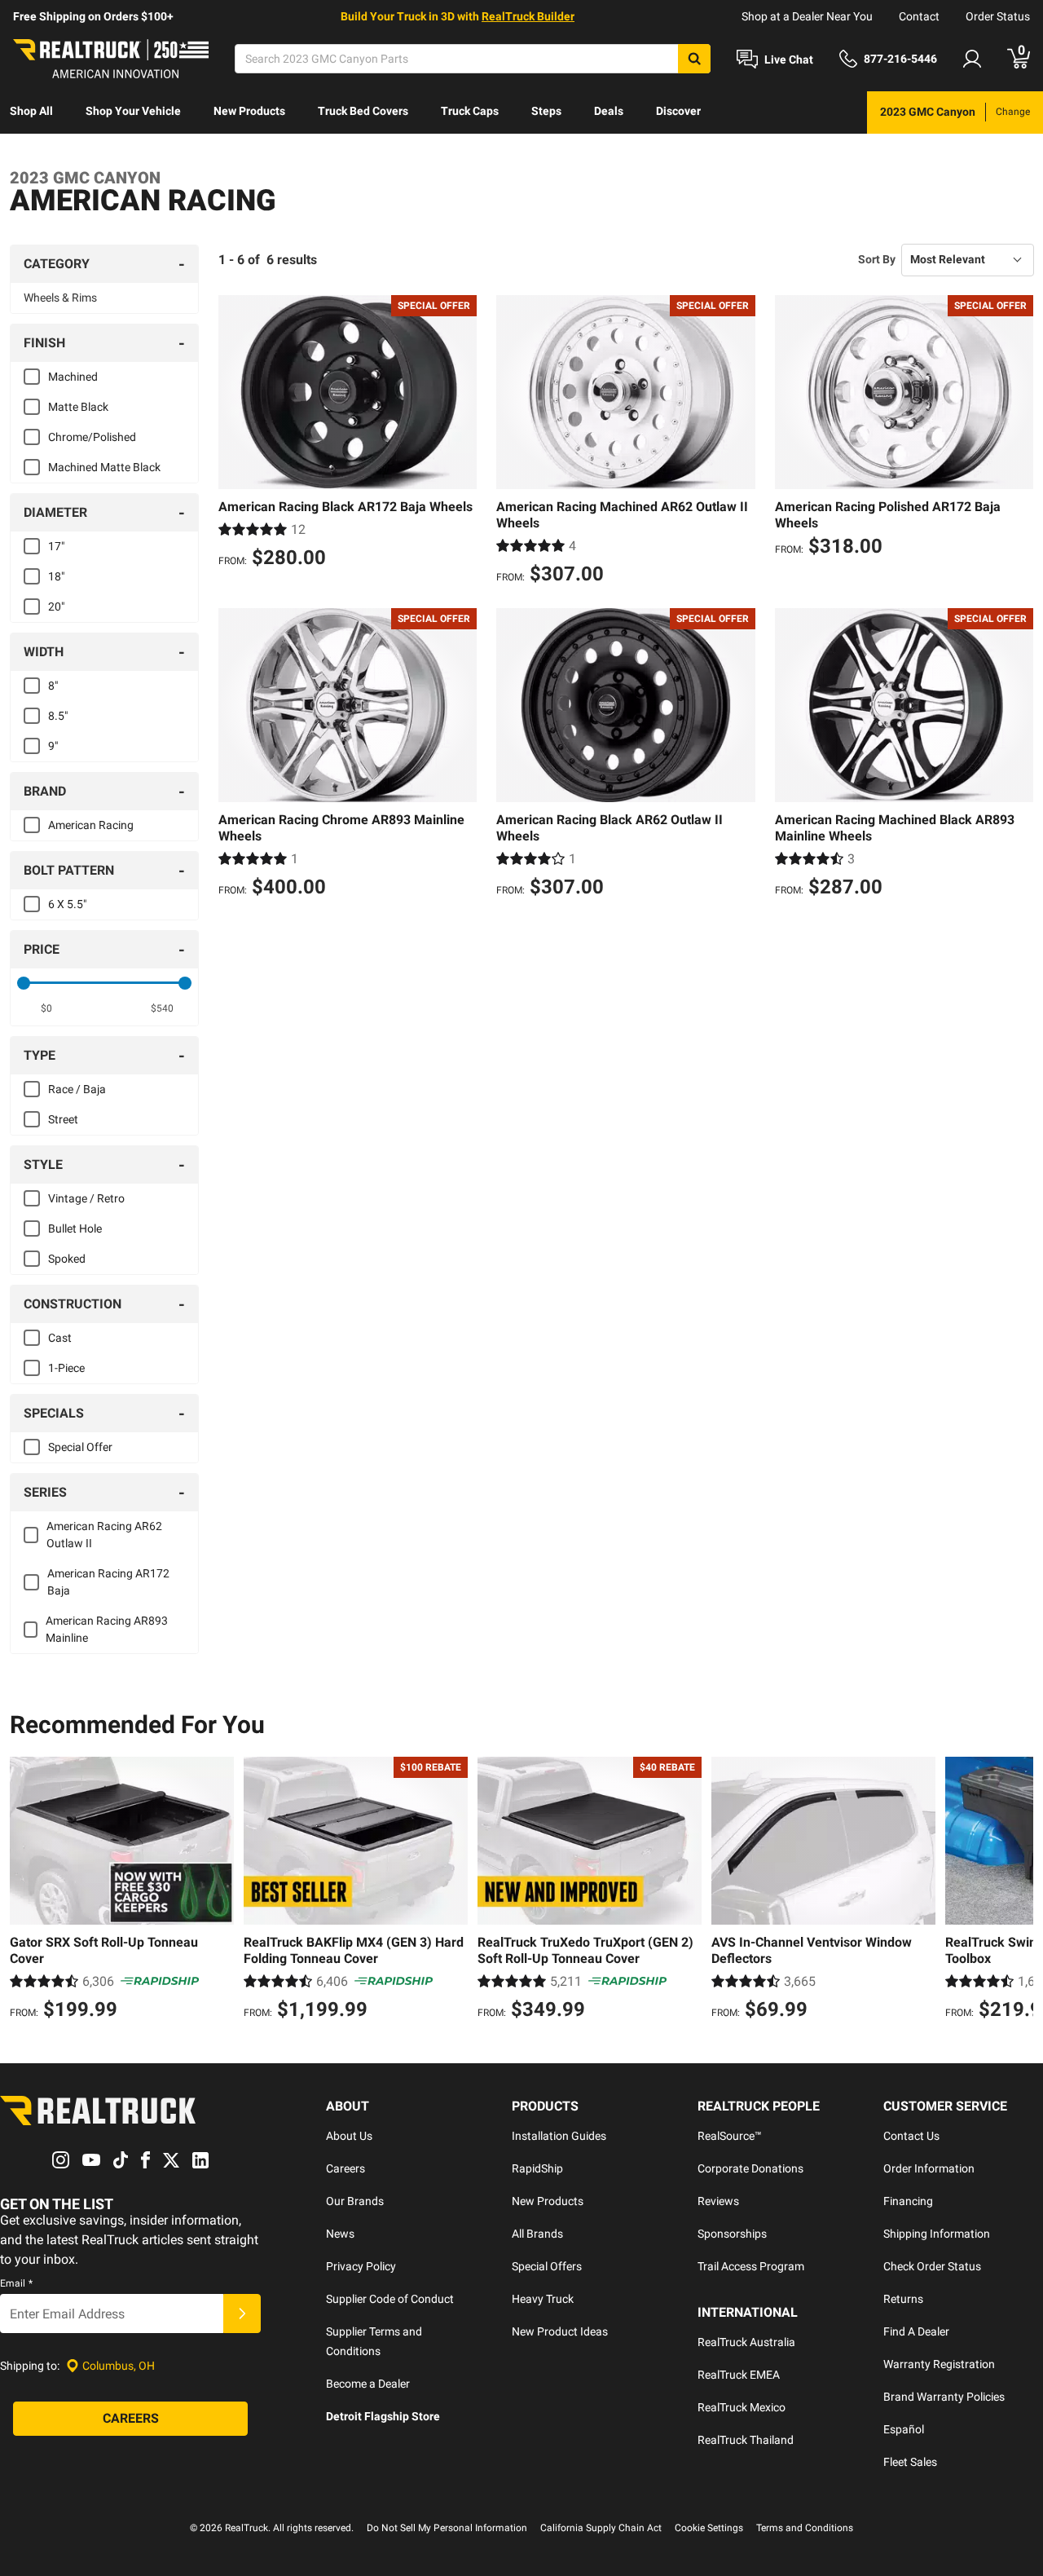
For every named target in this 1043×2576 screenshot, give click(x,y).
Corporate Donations (750, 2168)
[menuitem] (31, 112)
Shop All (31, 111)
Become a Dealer (368, 2384)
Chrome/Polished (92, 437)
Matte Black (78, 407)
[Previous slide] (26, 1890)
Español (904, 2429)
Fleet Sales (910, 2462)
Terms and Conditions (805, 2528)
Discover (678, 111)
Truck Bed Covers (363, 111)
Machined (73, 377)
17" (56, 546)
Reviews (718, 2201)
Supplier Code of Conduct (390, 2299)
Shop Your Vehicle (133, 111)
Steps (546, 111)
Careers (345, 2168)
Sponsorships (732, 2234)
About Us (349, 2136)
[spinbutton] (46, 1008)
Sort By (877, 259)
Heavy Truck (543, 2299)
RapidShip (537, 2168)
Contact (919, 16)
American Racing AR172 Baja (108, 1582)
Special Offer (80, 1447)
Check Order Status (932, 2266)
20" (56, 607)
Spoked (67, 1259)
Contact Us (911, 2136)
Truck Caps (470, 111)
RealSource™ (730, 2136)
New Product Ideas (560, 2331)
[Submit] (242, 2314)
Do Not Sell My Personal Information (447, 2528)
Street (63, 1119)
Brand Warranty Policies (944, 2397)
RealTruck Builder (528, 16)
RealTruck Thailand (746, 2440)
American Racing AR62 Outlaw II (104, 1535)
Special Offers (547, 2266)
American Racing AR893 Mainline (107, 1629)
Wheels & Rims (60, 298)
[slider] (24, 983)
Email (16, 2283)
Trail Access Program (751, 2266)
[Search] (694, 59)
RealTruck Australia (746, 2342)
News (340, 2234)
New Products (249, 111)
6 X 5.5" (67, 904)
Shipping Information (937, 2234)
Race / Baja (77, 1089)
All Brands (537, 2234)
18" (56, 576)
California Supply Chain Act (601, 2528)
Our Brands (355, 2201)
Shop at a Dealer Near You (807, 16)
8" (53, 686)
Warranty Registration (939, 2364)
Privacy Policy (361, 2266)
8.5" (58, 716)
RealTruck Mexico (742, 2407)
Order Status (998, 16)
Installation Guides (559, 2136)
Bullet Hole (75, 1228)
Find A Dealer (916, 2331)
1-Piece (66, 1368)
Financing (908, 2201)
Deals (609, 111)
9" (53, 746)
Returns (903, 2299)
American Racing (91, 825)
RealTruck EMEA (739, 2375)
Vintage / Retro (86, 1198)
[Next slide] (1017, 1890)
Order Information (929, 2168)
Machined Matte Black (104, 467)
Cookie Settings (709, 2528)
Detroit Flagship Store (383, 2416)
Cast (60, 1338)
